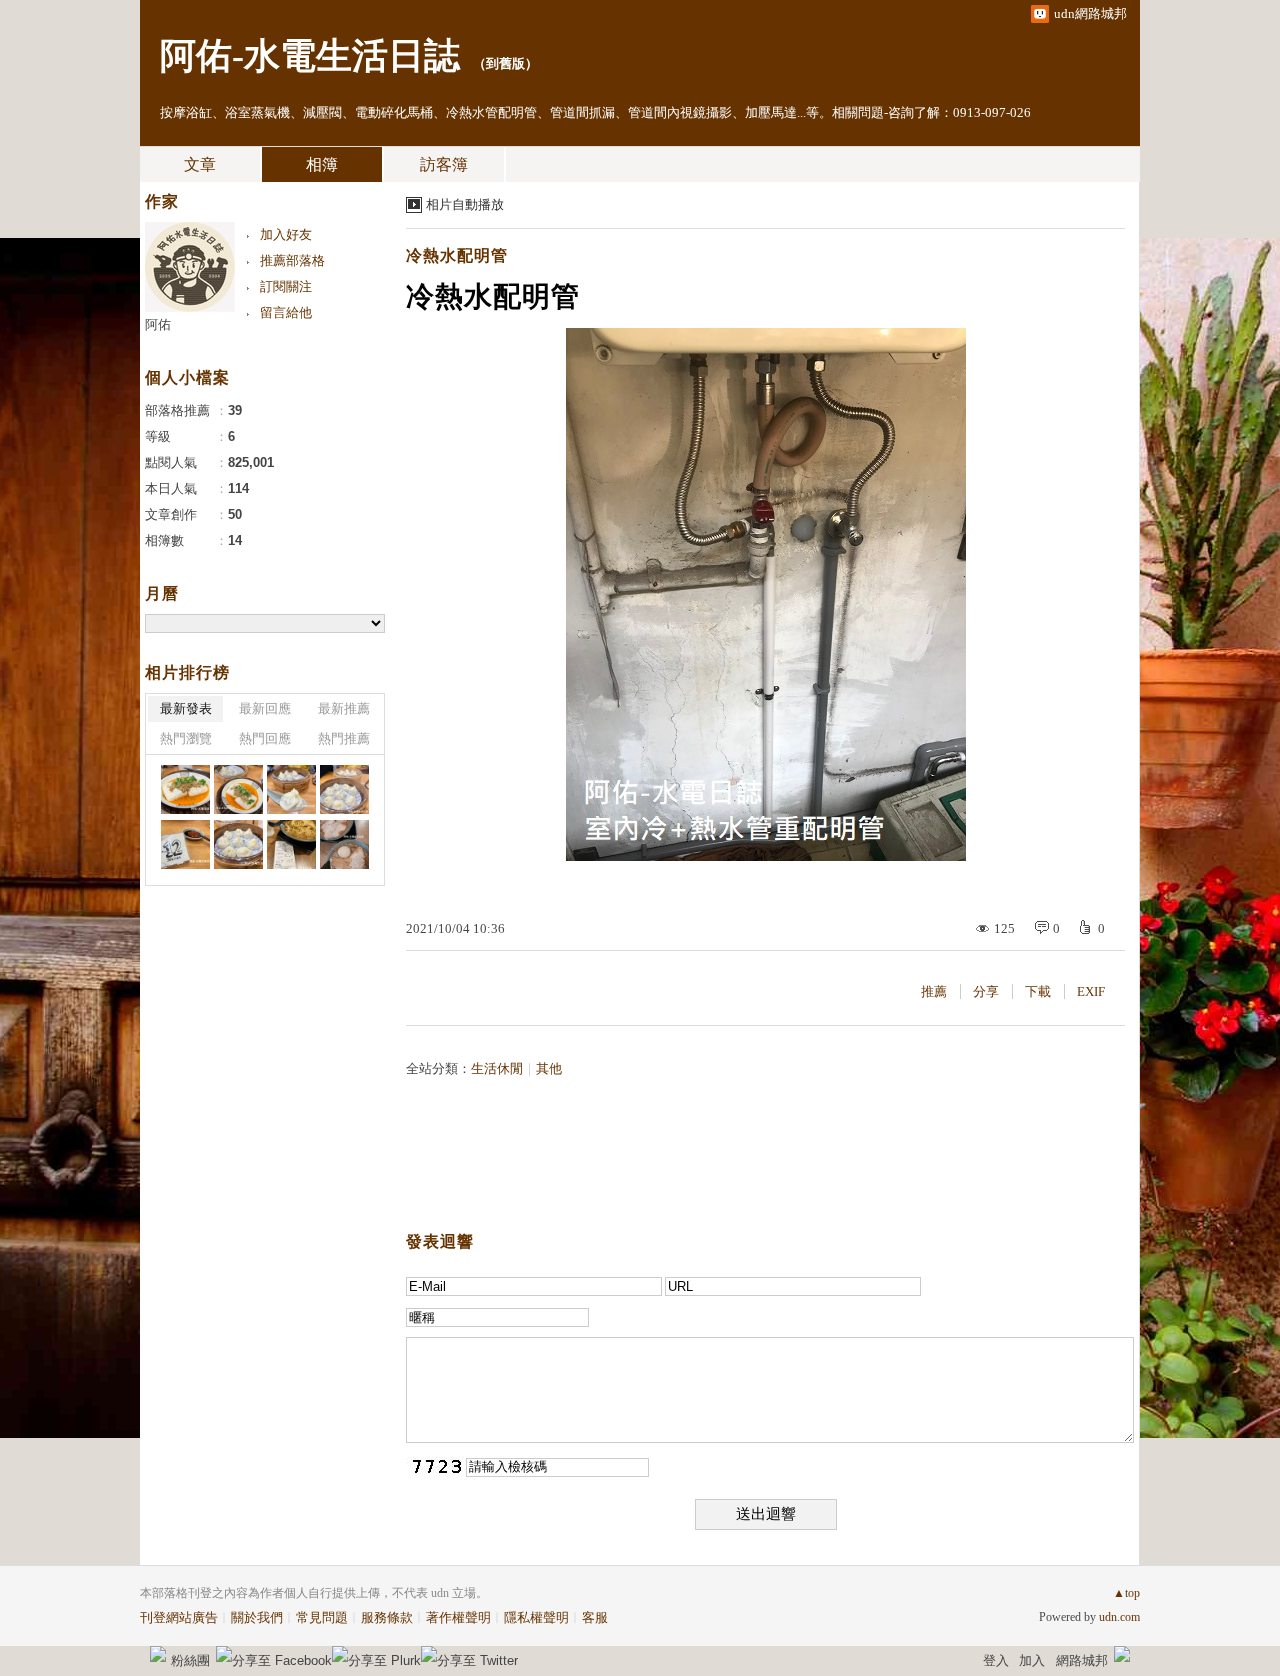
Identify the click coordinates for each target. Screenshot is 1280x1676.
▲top (1126, 1593)
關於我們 (257, 1617)
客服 (595, 1617)
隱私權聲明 (536, 1617)
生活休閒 (497, 1068)
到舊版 (505, 63)
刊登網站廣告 (179, 1617)
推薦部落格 (292, 260)
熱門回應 (265, 738)
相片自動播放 (465, 204)
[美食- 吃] (185, 789)
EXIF (1091, 991)
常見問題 (322, 1617)
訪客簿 (444, 164)
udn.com (1119, 1617)
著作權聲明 (458, 1617)
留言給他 (286, 312)
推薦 (934, 991)
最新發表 (186, 708)
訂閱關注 (286, 286)
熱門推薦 (344, 738)
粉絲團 (190, 1660)
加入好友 (286, 234)
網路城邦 (1082, 1660)
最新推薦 (344, 708)
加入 (1032, 1660)
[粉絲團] (158, 1654)
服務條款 (387, 1617)
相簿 (322, 164)
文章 (200, 164)
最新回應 (265, 708)
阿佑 (158, 324)
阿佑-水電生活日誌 (310, 56)
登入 (996, 1660)
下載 (1038, 991)
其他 (549, 1068)
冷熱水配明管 (457, 255)
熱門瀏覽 (186, 738)
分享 (986, 991)
